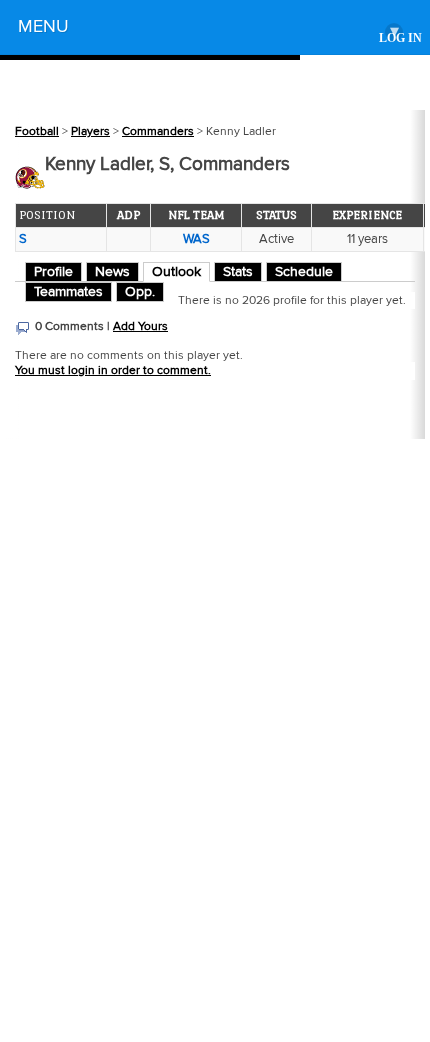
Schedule (304, 272)
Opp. (140, 292)
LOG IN (400, 38)
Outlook (176, 272)
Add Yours (140, 326)
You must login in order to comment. (113, 370)
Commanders (158, 131)
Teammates (68, 292)
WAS (196, 239)
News (112, 272)
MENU (208, 29)
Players (90, 131)
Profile (53, 272)
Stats (238, 272)
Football (37, 131)
